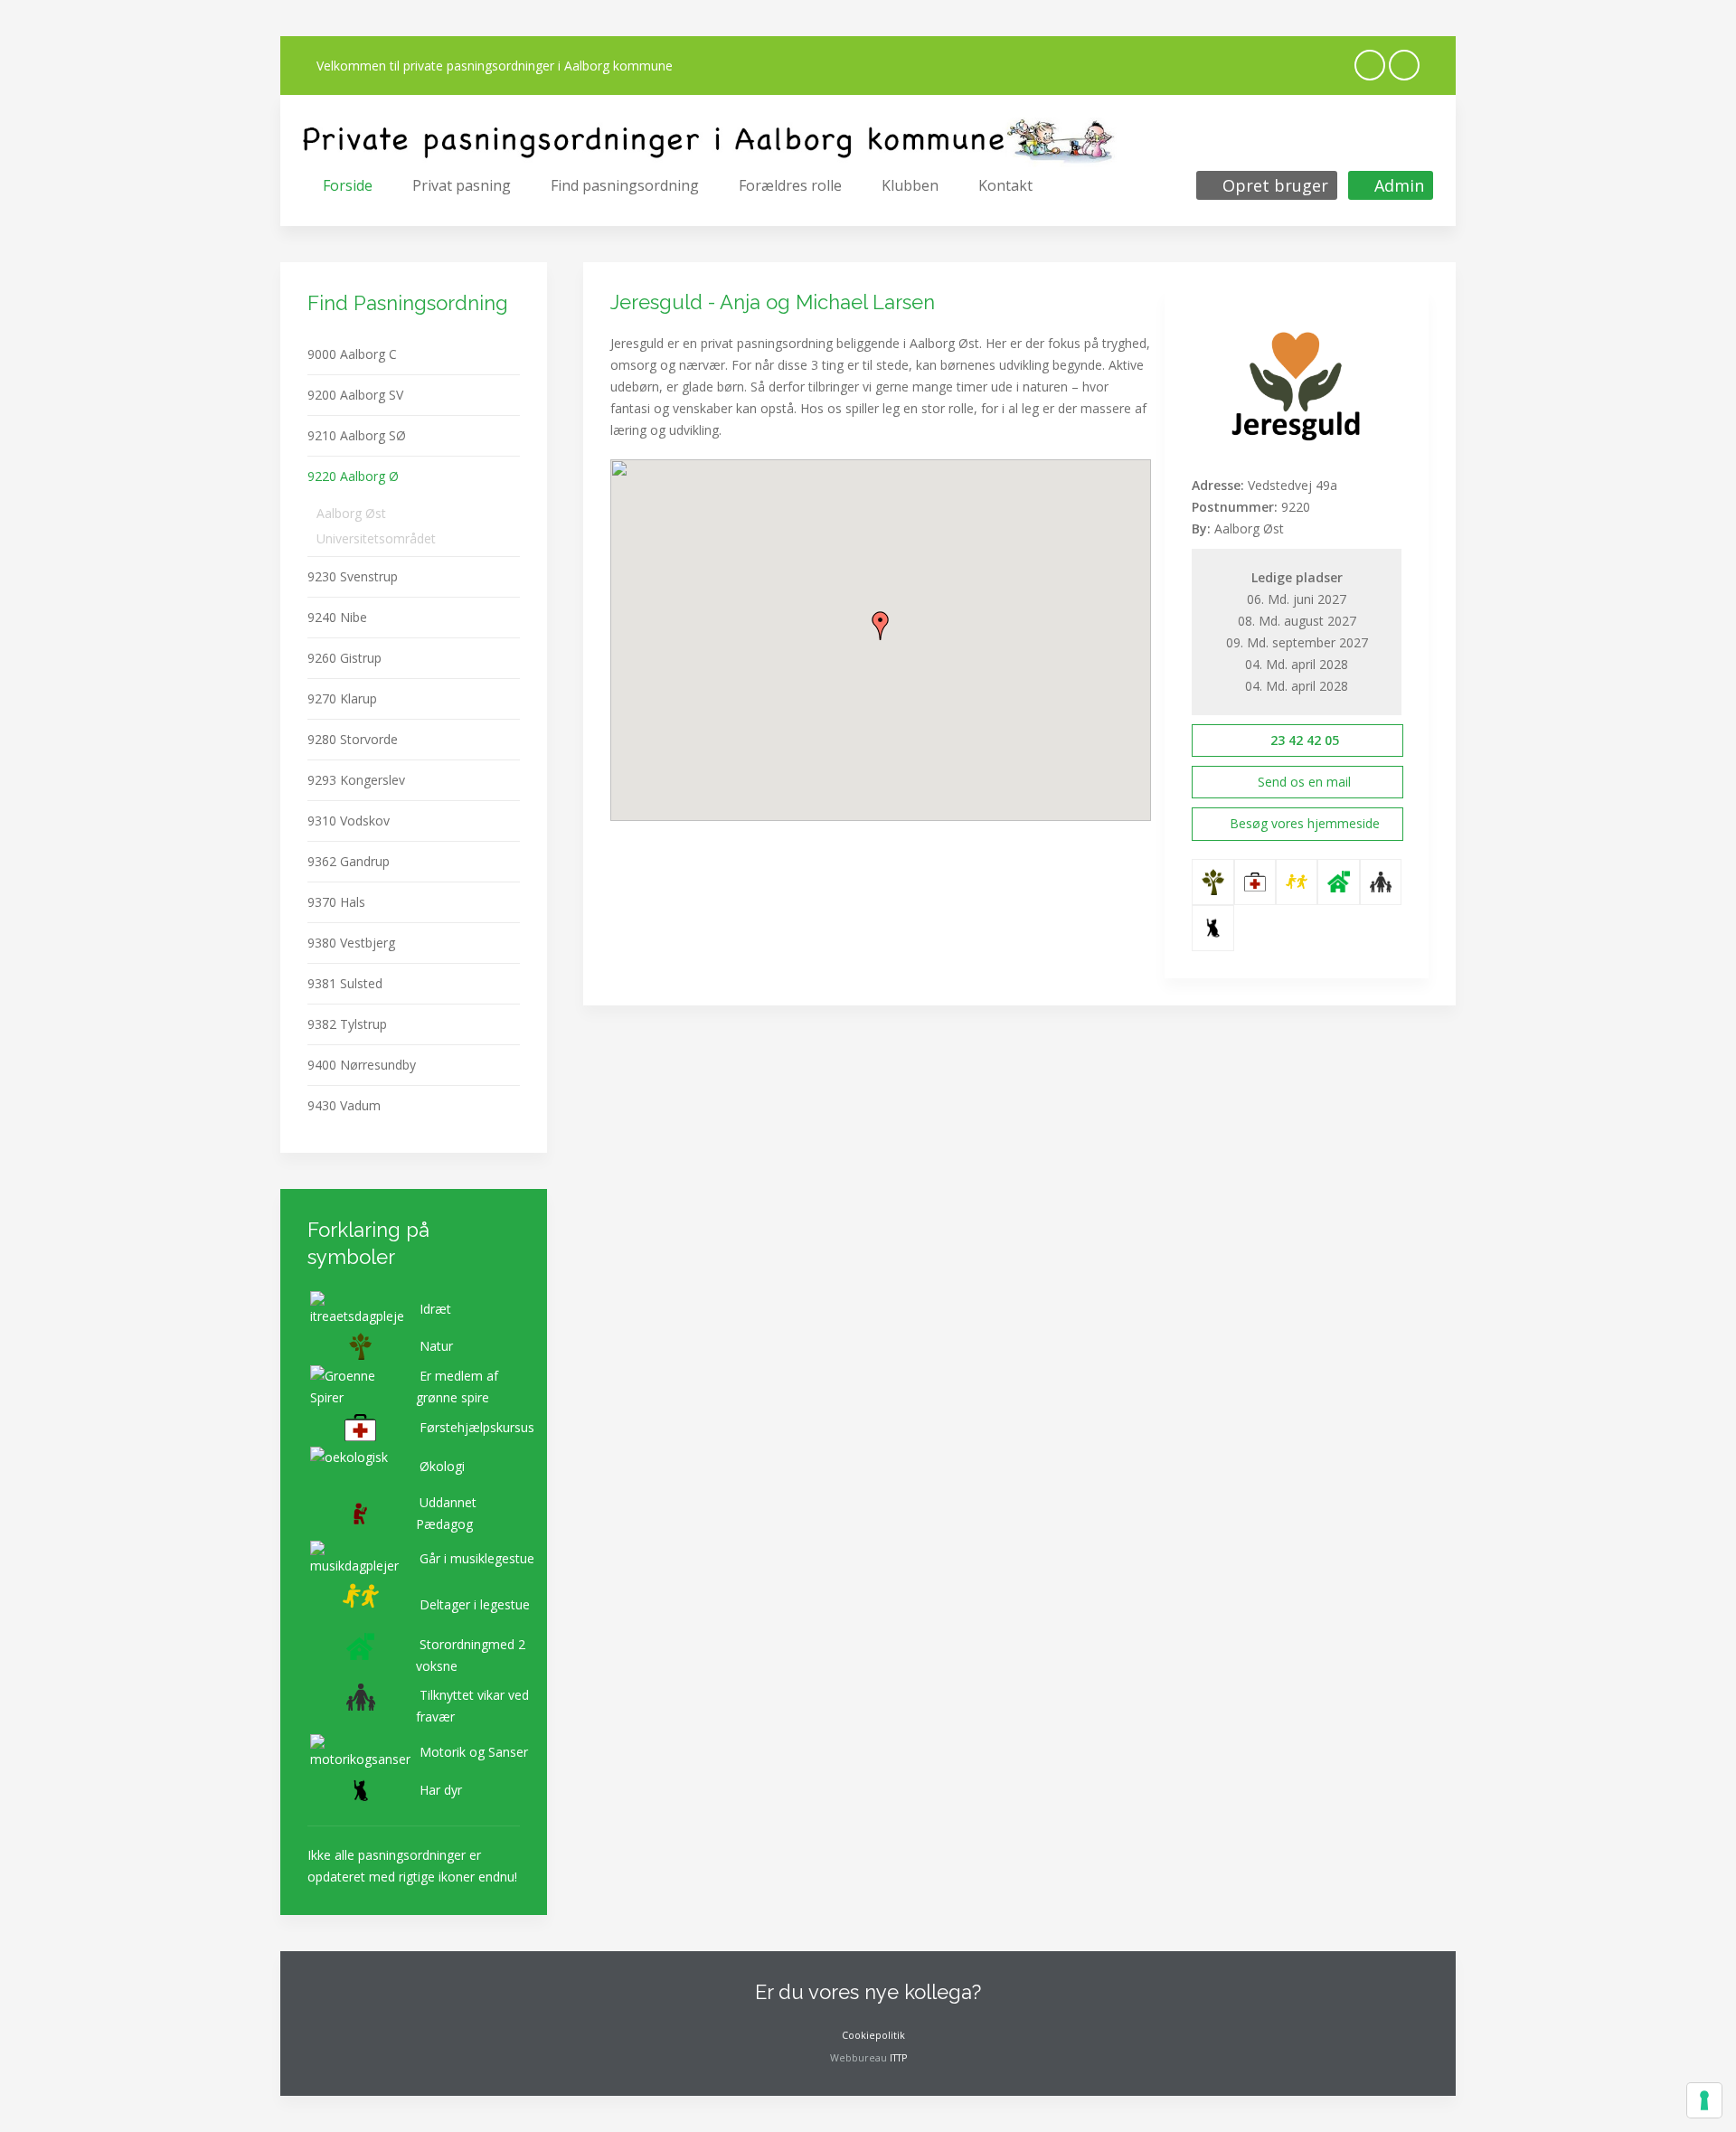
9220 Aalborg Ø (353, 476)
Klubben (910, 185)
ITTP (898, 2058)
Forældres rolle (790, 185)
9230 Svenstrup (353, 576)
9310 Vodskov (349, 821)
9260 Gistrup (344, 658)
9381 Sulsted (345, 983)
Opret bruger (1273, 185)
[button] (881, 626)
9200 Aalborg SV (355, 395)
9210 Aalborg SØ (357, 435)
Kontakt (1005, 185)
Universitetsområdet (376, 538)
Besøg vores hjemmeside (1305, 823)
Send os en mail (1302, 782)
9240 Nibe (337, 617)
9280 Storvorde (353, 739)
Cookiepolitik (872, 2035)
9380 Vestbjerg (351, 943)
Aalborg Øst (351, 513)
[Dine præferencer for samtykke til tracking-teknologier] (1704, 2100)
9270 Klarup (342, 698)
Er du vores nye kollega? (868, 1992)
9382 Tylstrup (347, 1024)
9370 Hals (336, 902)
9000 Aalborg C (352, 354)
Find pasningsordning (625, 185)
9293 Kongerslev (356, 780)
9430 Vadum (344, 1105)
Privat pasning (462, 185)
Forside (348, 185)
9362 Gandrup (349, 861)
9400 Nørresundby (362, 1065)
